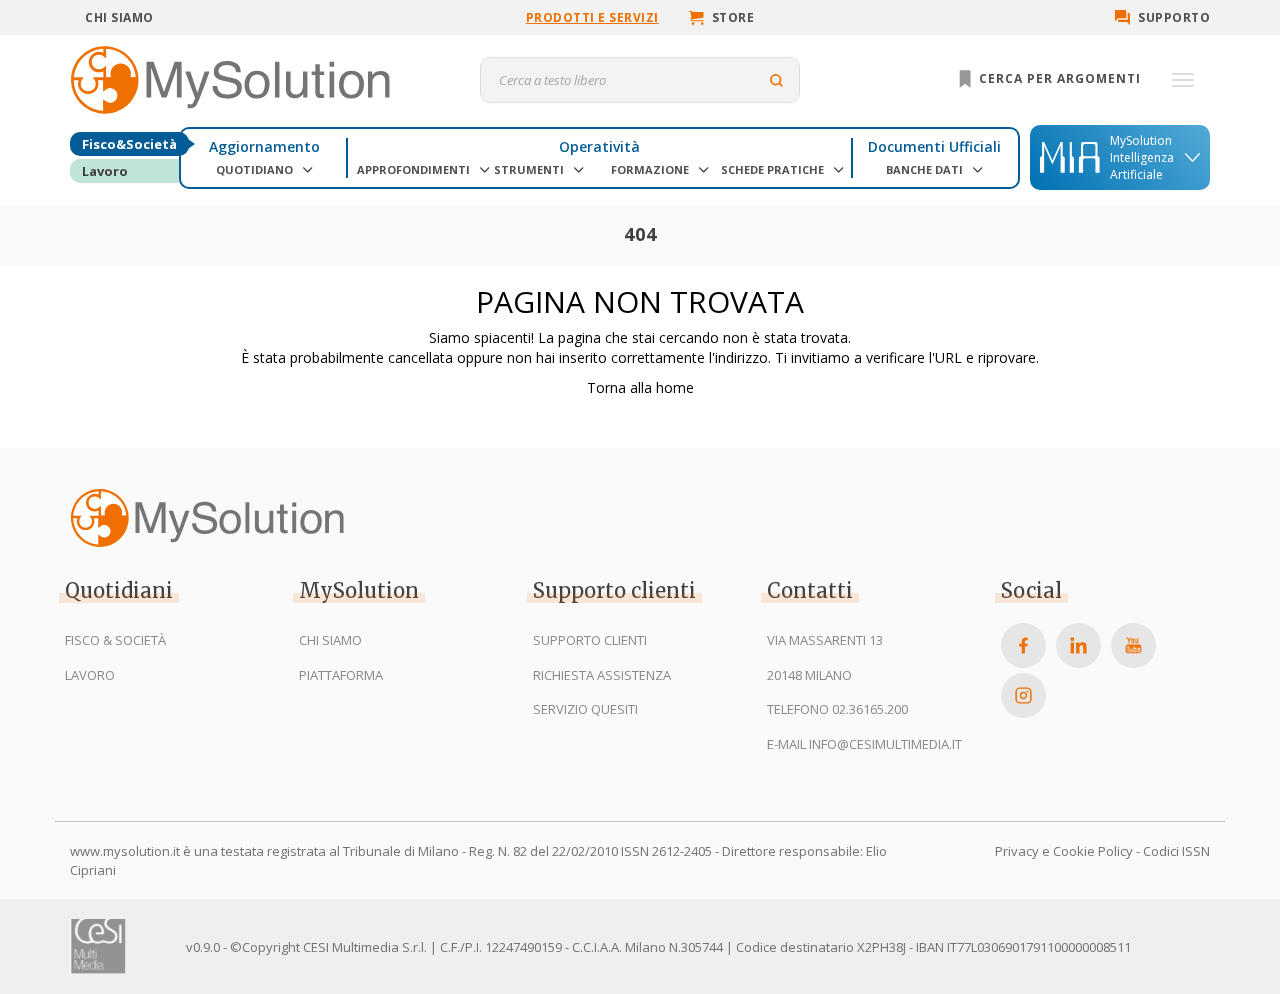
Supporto (1174, 17)
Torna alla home (640, 387)
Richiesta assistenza (602, 675)
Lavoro (105, 171)
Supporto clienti (590, 640)
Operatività (599, 146)
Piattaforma (341, 675)
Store (733, 17)
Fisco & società (115, 640)
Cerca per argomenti (1058, 78)
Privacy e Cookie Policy (1064, 851)
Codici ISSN (1176, 851)
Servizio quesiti (585, 709)
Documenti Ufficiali (934, 146)
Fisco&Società (129, 144)
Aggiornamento (264, 146)
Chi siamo (119, 17)
